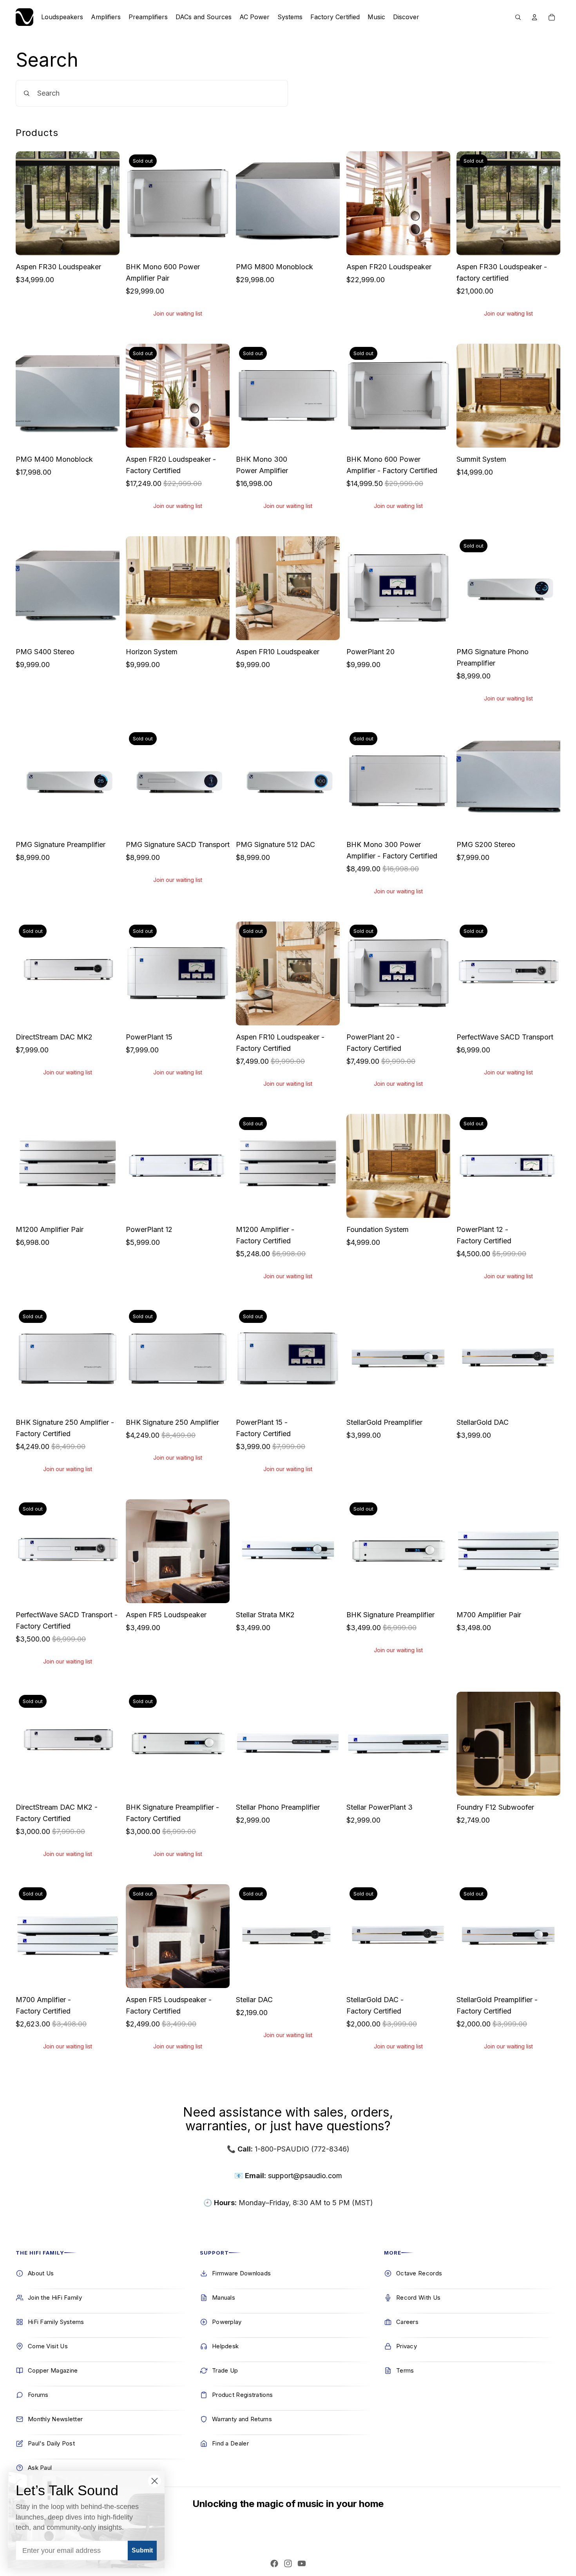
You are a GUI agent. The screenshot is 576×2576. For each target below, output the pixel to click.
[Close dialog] (155, 2481)
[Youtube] (302, 2563)
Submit (142, 2550)
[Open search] (518, 17)
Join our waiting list (178, 313)
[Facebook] (274, 2563)
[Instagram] (288, 2563)
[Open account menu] (534, 17)
